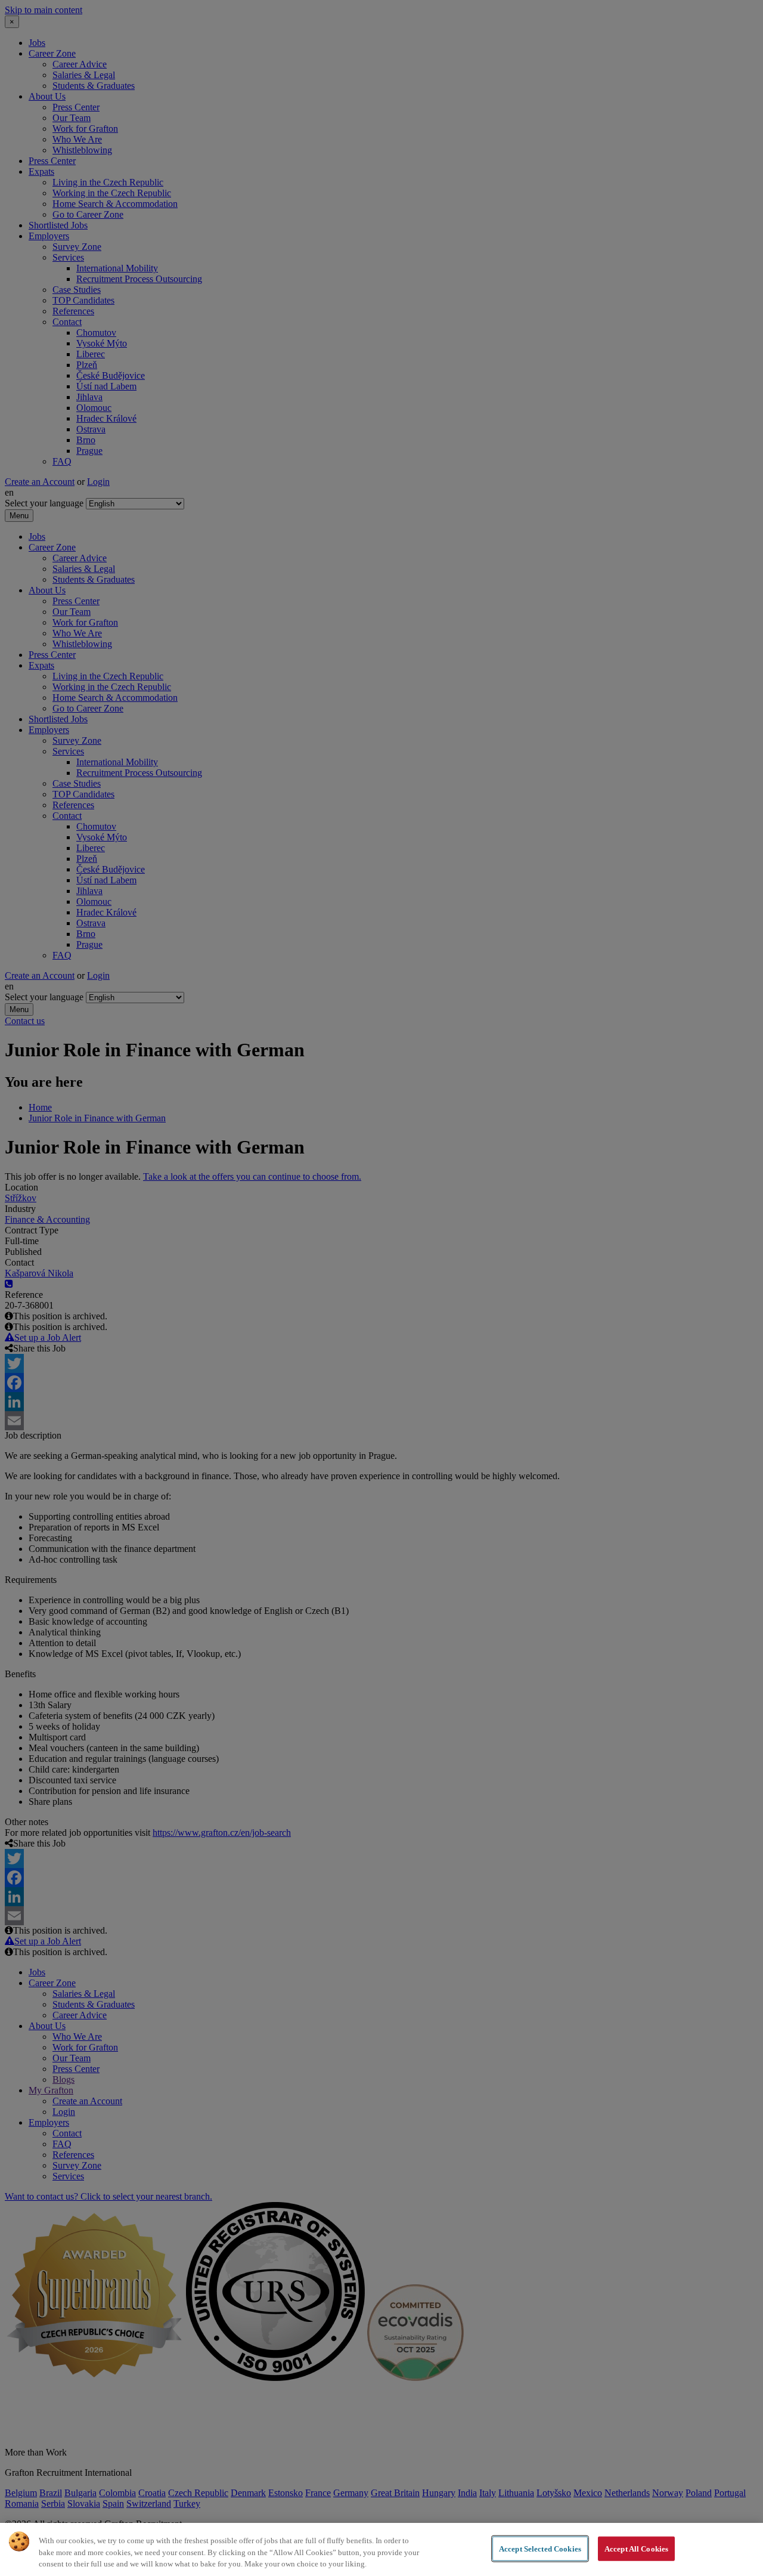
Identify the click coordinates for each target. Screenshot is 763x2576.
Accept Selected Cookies (540, 2548)
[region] (381, 2549)
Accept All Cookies (636, 2548)
